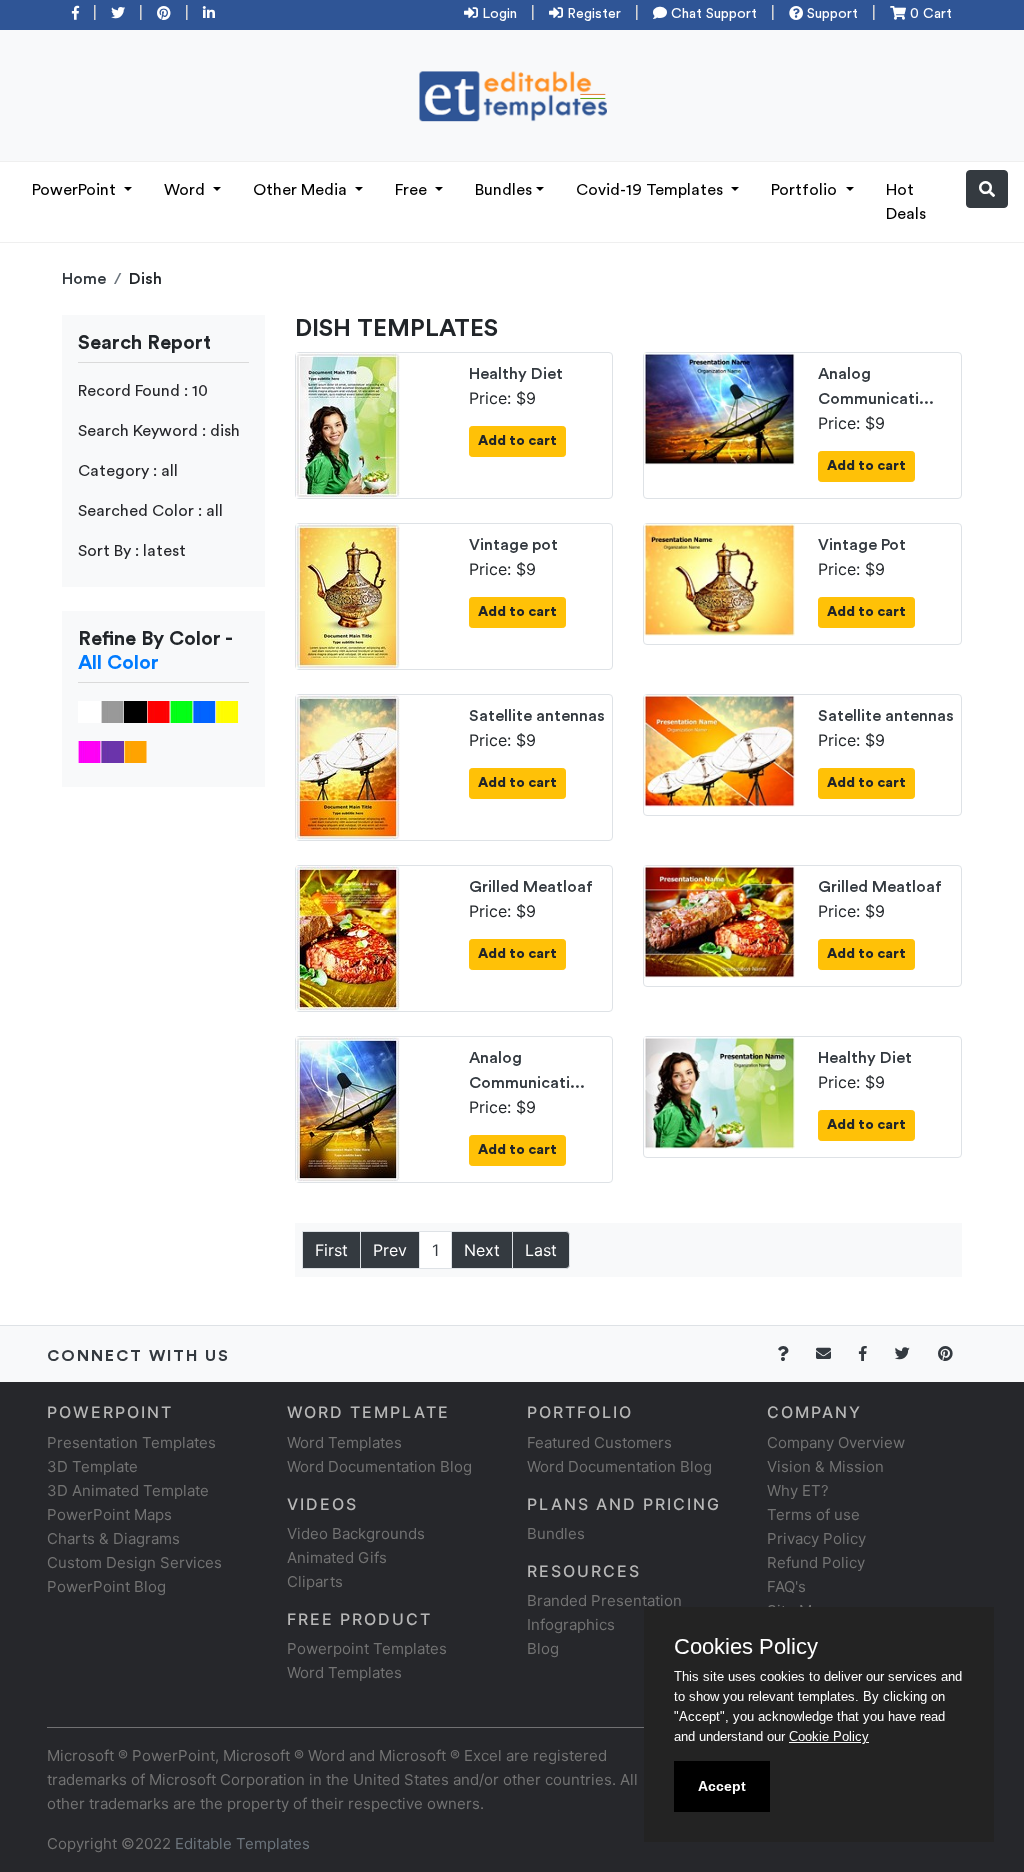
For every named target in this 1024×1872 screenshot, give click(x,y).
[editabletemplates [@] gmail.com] (835, 1353)
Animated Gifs (337, 1557)
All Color (118, 663)
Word (186, 190)
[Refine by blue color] (204, 711)
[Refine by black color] (135, 711)
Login (497, 14)
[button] (987, 189)
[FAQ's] (794, 1353)
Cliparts (315, 1581)
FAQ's (786, 1586)
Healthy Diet (516, 374)
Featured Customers (599, 1442)
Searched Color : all (150, 511)
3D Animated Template (128, 1490)
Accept (722, 1786)
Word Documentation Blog (379, 1466)
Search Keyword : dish (159, 431)
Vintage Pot (862, 545)
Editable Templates (242, 1843)
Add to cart (517, 441)
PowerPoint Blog (106, 1586)
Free (413, 190)
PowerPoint (76, 190)
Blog (543, 1648)
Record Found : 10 (143, 391)
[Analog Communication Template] (719, 407)
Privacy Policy (816, 1538)
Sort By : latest (132, 551)
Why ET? (798, 1490)
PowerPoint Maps (109, 1514)
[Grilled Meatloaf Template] (348, 937)
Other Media (302, 190)
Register (592, 14)
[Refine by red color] (158, 711)
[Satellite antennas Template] (348, 766)
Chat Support (712, 14)
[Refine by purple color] (112, 751)
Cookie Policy (829, 1736)
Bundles (503, 190)
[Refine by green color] (181, 711)
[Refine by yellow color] (227, 711)
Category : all (128, 471)
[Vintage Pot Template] (719, 578)
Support (830, 14)
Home (84, 279)
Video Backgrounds (356, 1533)
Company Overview (836, 1442)
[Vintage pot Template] (348, 595)
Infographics (571, 1624)
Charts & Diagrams (113, 1538)
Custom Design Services (134, 1562)
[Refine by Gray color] (112, 711)
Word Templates (344, 1442)
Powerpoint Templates (367, 1648)
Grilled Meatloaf (531, 887)
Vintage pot (513, 545)
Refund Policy (816, 1562)
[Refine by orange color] (135, 751)
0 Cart (929, 14)
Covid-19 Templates (651, 190)
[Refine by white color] (89, 711)
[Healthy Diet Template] (348, 424)
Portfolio (806, 190)
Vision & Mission (825, 1466)
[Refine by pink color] (89, 751)
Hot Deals (906, 202)
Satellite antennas (537, 716)
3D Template (92, 1466)
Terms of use (813, 1514)
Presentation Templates (131, 1442)
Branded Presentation (604, 1600)
